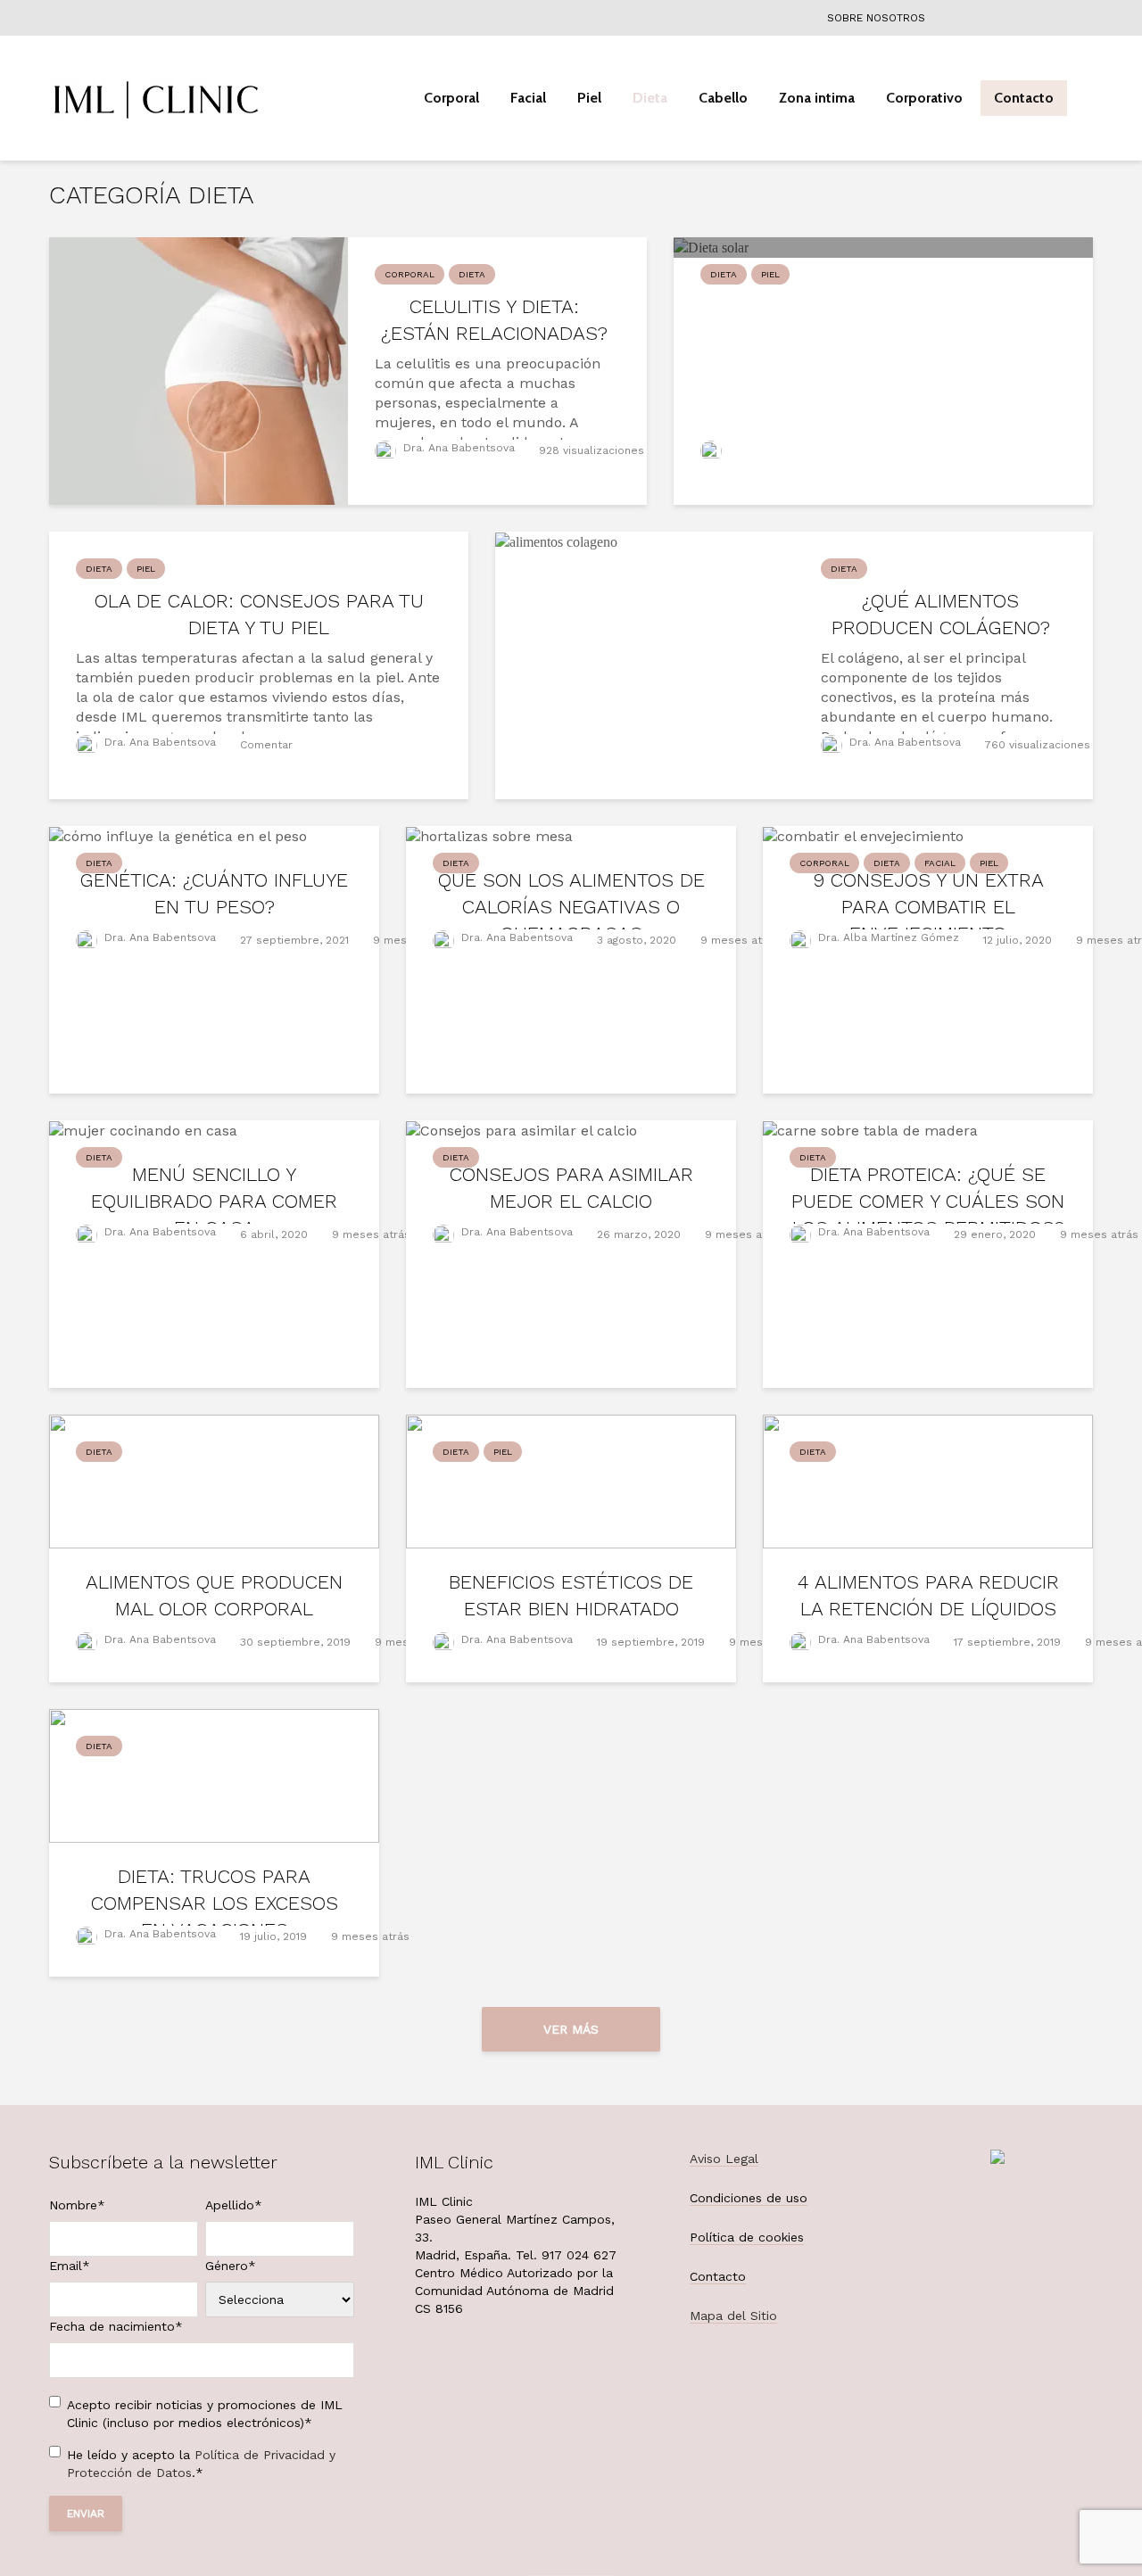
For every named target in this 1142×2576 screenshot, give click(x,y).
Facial (528, 98)
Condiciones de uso (749, 2198)
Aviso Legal (724, 2159)
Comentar (266, 745)
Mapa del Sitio (733, 2316)
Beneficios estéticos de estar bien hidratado (571, 1595)
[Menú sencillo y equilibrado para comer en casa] (143, 1130)
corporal (410, 274)
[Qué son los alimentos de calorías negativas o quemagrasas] (489, 835)
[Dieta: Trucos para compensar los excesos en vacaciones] (214, 1775)
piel (770, 274)
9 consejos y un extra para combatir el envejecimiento (928, 907)
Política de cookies (747, 2237)
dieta (472, 274)
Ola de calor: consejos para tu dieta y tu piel (259, 614)
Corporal (451, 98)
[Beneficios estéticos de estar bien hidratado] (571, 1480)
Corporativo (924, 98)
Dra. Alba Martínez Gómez (887, 937)
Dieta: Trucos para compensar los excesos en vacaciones (215, 1903)
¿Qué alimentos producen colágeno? (941, 614)
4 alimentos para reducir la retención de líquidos (928, 1595)
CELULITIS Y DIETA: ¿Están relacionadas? (494, 320)
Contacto (1024, 98)
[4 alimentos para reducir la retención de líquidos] (928, 1480)
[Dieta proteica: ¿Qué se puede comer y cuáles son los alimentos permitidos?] (870, 1130)
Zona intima (817, 98)
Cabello (723, 98)
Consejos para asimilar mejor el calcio (571, 1188)
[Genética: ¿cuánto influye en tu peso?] (178, 835)
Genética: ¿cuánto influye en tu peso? (214, 893)
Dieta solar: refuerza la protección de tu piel (883, 320)
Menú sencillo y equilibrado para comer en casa (214, 1201)
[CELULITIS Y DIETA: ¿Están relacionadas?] (199, 370)
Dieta (650, 98)
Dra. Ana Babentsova (459, 448)
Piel (589, 98)
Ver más (571, 2029)
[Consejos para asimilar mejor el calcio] (521, 1130)
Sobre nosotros (876, 18)
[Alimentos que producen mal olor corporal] (214, 1480)
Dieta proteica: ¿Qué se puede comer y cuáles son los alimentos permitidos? (928, 1201)
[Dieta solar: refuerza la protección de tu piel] (711, 247)
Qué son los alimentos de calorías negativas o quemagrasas (571, 907)
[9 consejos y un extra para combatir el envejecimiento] (863, 835)
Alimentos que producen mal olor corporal (214, 1595)
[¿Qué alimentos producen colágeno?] (556, 541)
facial (940, 863)
